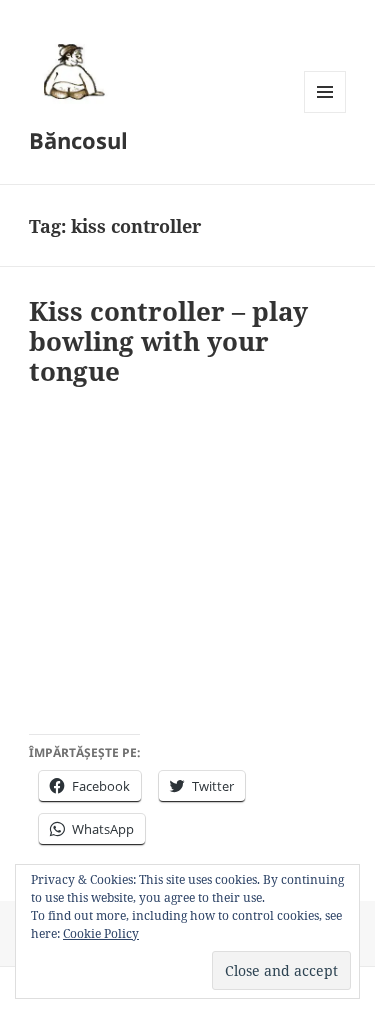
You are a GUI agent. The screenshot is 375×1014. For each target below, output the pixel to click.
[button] (71, 71)
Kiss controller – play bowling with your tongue (168, 341)
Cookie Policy (101, 933)
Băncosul (78, 140)
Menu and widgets (325, 112)
